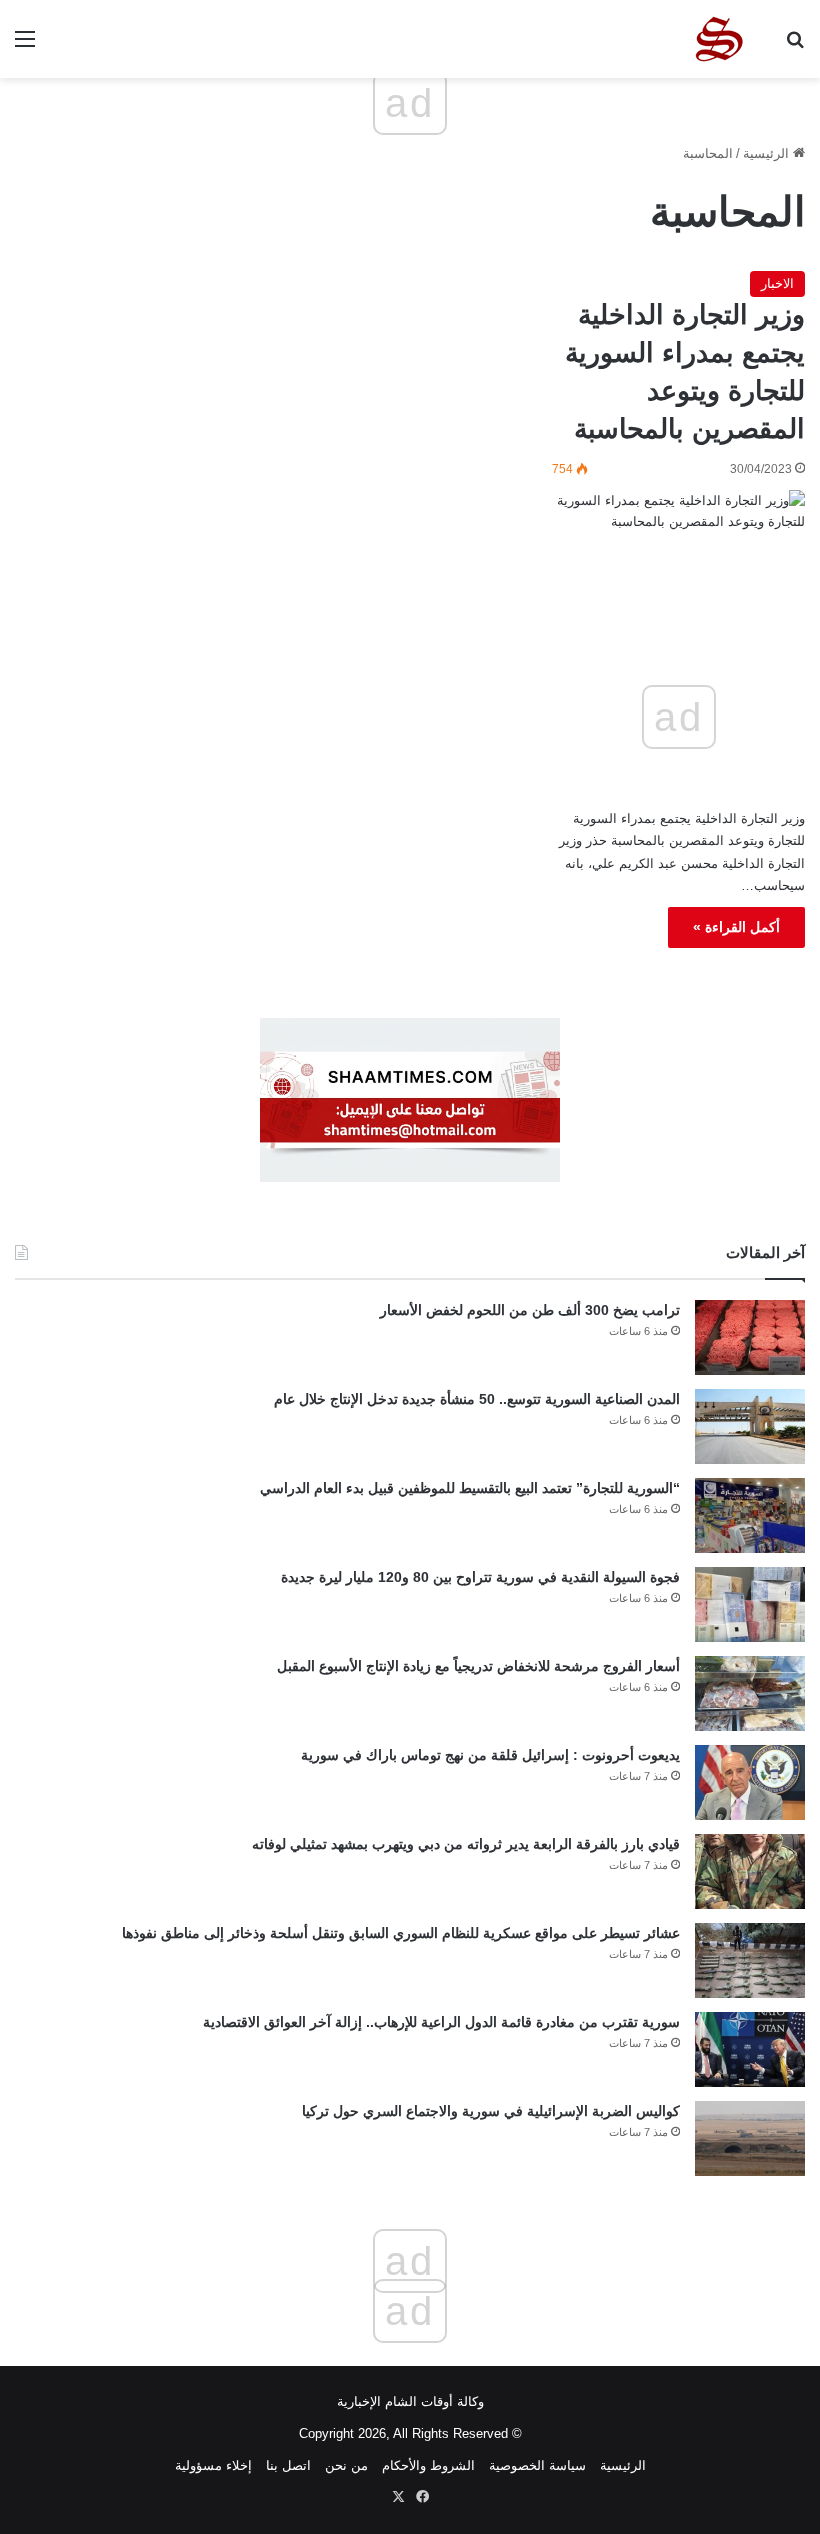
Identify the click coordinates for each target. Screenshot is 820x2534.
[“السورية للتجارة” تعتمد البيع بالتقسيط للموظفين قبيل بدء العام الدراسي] (750, 1515)
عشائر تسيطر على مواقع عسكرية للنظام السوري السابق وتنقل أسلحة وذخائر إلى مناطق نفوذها (401, 1933)
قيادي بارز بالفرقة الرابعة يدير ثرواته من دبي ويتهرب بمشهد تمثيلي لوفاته (466, 1844)
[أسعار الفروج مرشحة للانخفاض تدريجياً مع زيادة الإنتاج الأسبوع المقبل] (750, 1693)
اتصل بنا (288, 2465)
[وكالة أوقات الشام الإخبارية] (718, 39)
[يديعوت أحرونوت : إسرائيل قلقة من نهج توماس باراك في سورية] (750, 1782)
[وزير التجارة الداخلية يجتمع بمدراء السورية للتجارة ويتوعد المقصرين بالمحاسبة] (678, 551)
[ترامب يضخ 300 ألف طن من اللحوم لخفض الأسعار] (750, 1337)
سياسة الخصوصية (537, 2465)
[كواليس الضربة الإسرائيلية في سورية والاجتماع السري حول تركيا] (750, 2138)
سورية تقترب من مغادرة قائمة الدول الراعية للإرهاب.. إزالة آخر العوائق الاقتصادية (441, 2022)
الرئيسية (768, 153)
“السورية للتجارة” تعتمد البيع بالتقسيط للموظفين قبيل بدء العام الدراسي (470, 1488)
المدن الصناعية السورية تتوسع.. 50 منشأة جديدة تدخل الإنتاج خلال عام (477, 1399)
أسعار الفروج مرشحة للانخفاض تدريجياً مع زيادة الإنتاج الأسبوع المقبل (478, 1666)
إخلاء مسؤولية (213, 2465)
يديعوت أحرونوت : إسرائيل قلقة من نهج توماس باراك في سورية (490, 1755)
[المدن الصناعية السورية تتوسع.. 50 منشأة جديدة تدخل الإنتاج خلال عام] (750, 1426)
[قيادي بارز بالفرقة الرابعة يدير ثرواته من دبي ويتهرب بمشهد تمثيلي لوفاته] (750, 1871)
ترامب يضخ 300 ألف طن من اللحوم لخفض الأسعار (530, 1310)
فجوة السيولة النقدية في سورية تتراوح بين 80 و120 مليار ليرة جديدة (480, 1577)
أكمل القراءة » (736, 927)
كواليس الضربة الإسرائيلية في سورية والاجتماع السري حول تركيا (491, 2111)
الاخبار (777, 283)
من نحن (346, 2465)
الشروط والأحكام (428, 2465)
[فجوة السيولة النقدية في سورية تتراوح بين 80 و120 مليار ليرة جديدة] (750, 1604)
